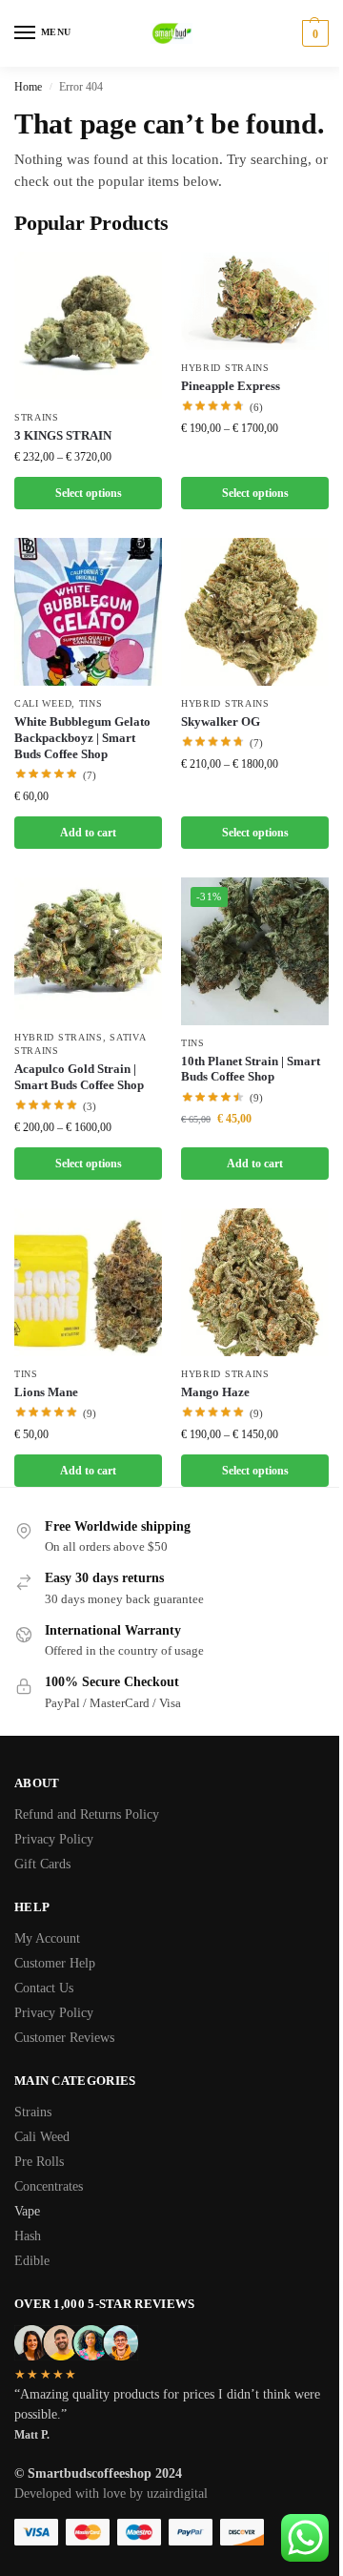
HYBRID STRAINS (225, 368)
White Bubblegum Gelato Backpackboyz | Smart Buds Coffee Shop (82, 738)
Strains (37, 417)
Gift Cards (42, 1864)
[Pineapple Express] (255, 301)
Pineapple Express (231, 386)
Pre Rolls (41, 2162)
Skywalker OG (221, 721)
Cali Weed (43, 703)
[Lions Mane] (88, 1282)
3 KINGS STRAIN (63, 435)
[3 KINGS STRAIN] (88, 326)
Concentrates (50, 2186)
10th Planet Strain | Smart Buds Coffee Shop (251, 1069)
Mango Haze (215, 1392)
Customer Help (55, 1963)
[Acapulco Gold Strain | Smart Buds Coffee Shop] (88, 948)
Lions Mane (46, 1392)
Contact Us (44, 1988)
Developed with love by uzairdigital (111, 2494)
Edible (34, 2261)
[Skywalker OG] (255, 612)
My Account (47, 1938)
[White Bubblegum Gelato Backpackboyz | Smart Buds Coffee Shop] (88, 612)
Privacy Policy (54, 1839)
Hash (30, 2236)
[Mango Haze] (255, 1282)
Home (28, 87)
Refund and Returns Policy (87, 1814)
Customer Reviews (64, 2038)
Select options (89, 493)
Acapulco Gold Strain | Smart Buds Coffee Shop (79, 1077)
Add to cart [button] (88, 833)
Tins (91, 703)
